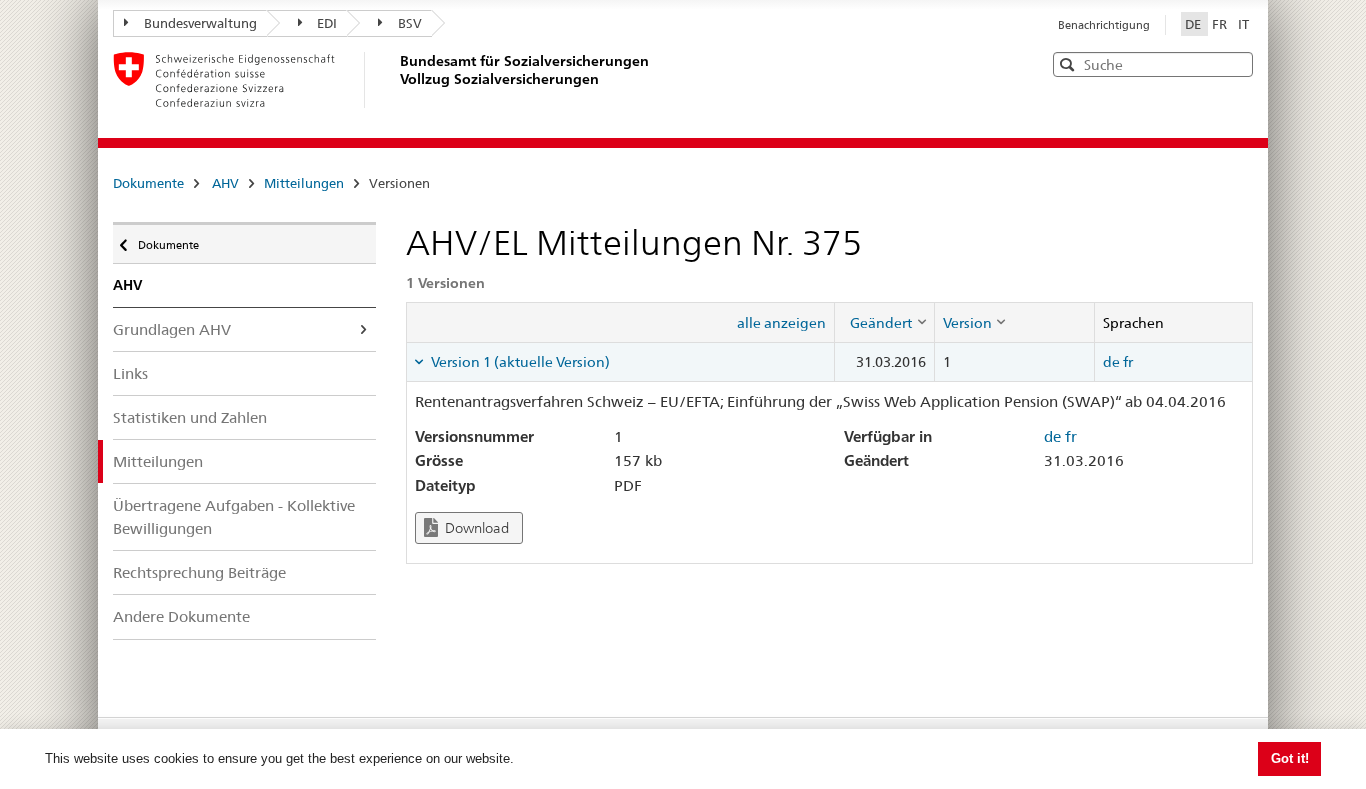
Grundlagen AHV (172, 329)
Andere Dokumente (181, 616)
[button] (1236, 63)
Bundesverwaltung (200, 23)
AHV (225, 183)
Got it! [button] (1290, 758)
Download (475, 528)
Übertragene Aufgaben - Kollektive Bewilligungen (234, 517)
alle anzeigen (781, 323)
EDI (327, 23)
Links (130, 373)
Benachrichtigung (1104, 25)
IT (1243, 24)
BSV (410, 23)
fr (1128, 362)
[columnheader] (884, 322)
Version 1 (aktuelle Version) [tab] (519, 362)
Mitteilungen (304, 183)
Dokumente (148, 183)
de (1111, 362)
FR (1221, 24)
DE (1194, 24)
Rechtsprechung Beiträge (199, 572)
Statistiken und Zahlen (190, 417)
